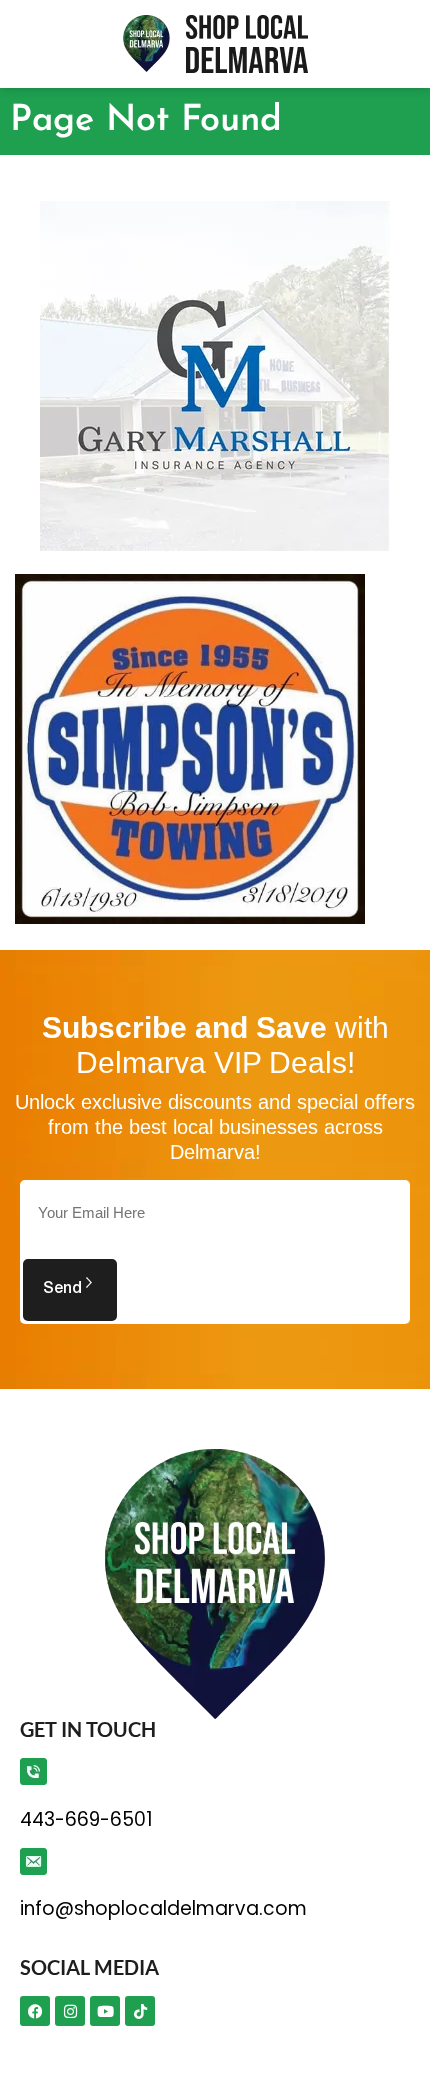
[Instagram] (70, 2011)
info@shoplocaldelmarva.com (163, 1908)
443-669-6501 (86, 1819)
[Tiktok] (140, 2011)
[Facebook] (35, 2011)
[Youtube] (105, 2011)
